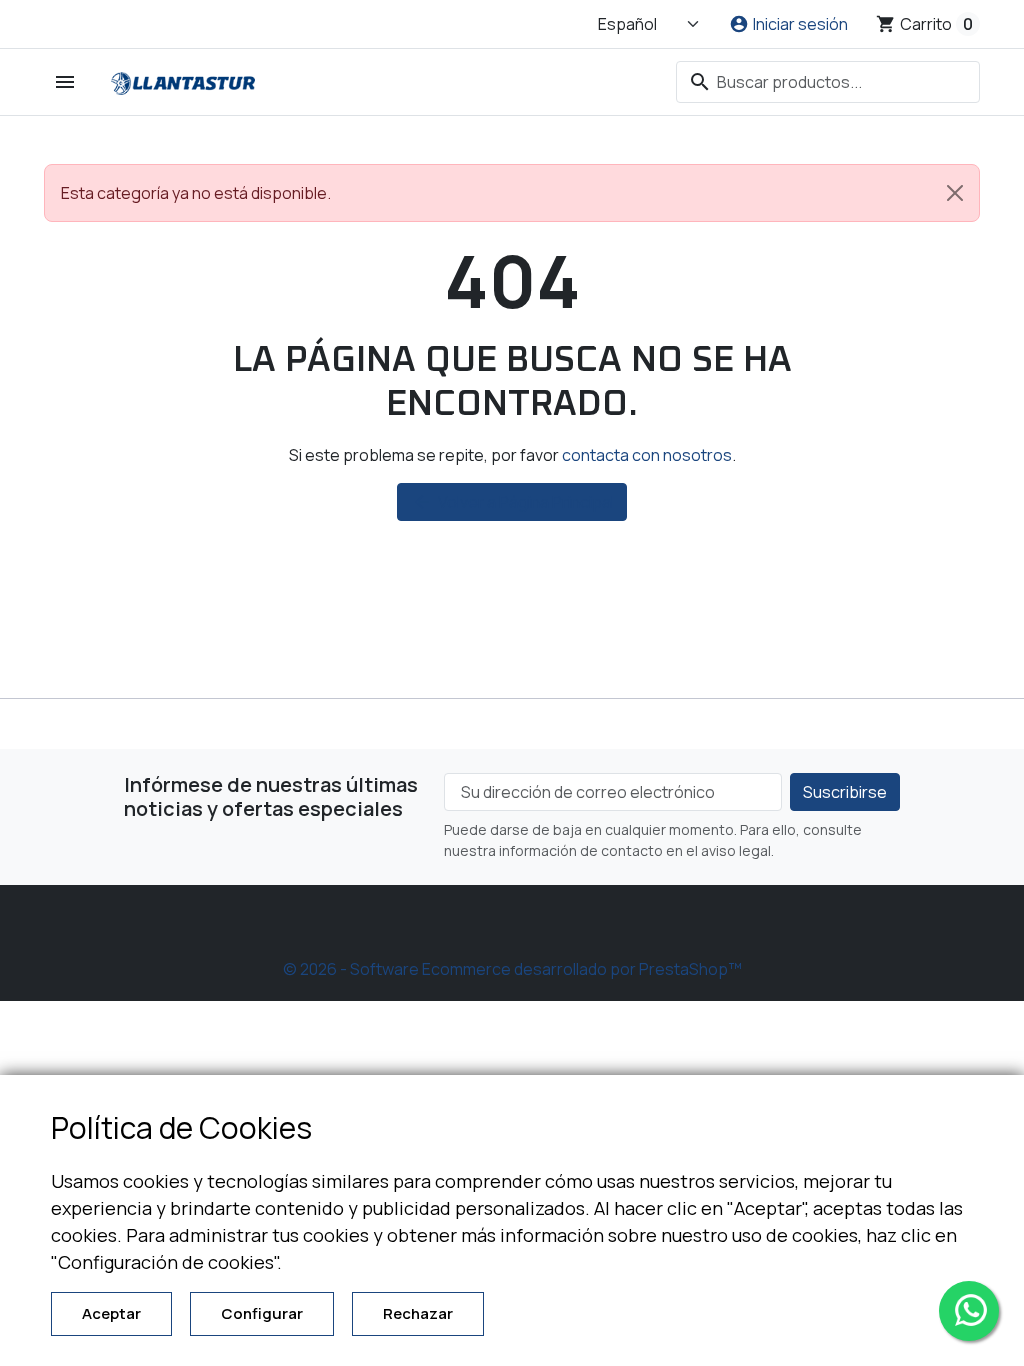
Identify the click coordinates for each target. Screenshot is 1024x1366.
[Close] (955, 193)
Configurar (262, 1313)
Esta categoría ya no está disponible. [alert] (196, 193)
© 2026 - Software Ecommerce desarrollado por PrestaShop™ (512, 969)
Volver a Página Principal (513, 502)
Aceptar (111, 1313)
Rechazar (418, 1313)
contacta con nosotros (647, 455)
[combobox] (828, 82)
